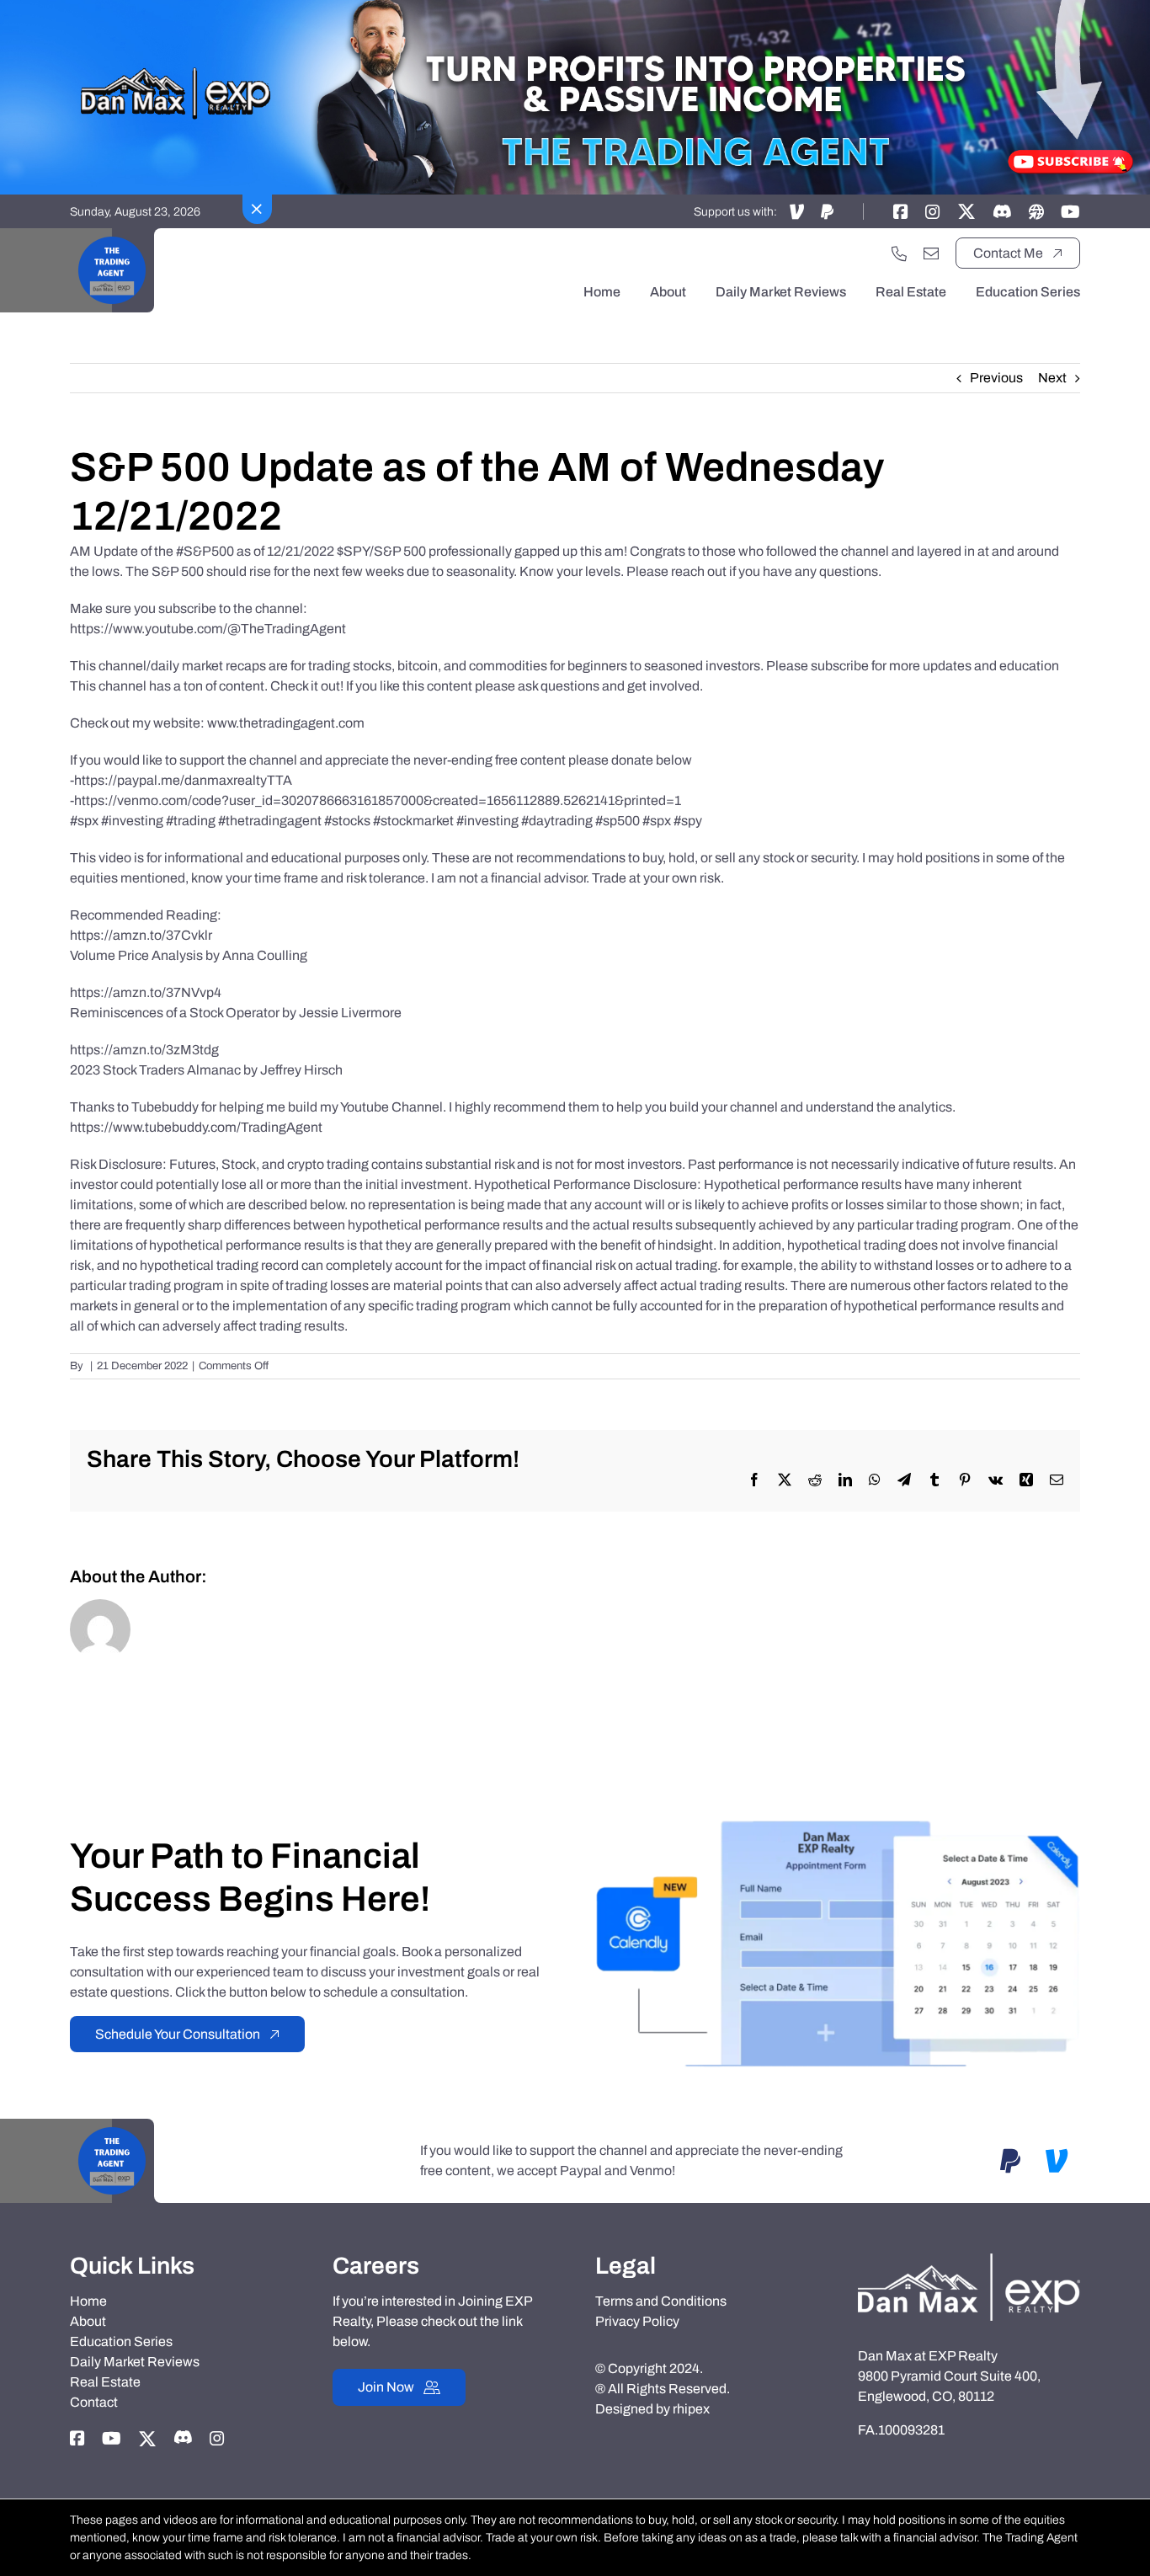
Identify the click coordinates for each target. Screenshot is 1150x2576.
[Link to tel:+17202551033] (899, 253)
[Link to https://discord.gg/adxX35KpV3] (1002, 211)
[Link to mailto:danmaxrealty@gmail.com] (931, 253)
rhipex (691, 2409)
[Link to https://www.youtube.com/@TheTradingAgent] (1070, 211)
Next (1052, 378)
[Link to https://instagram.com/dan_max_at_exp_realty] (933, 211)
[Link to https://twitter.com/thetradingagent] (966, 211)
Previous (996, 378)
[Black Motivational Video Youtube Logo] (112, 235)
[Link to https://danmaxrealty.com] (1036, 211)
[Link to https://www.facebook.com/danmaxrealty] (901, 211)
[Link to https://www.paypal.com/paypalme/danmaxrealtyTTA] (827, 211)
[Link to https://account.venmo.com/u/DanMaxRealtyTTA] (797, 211)
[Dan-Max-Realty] (969, 2260)
